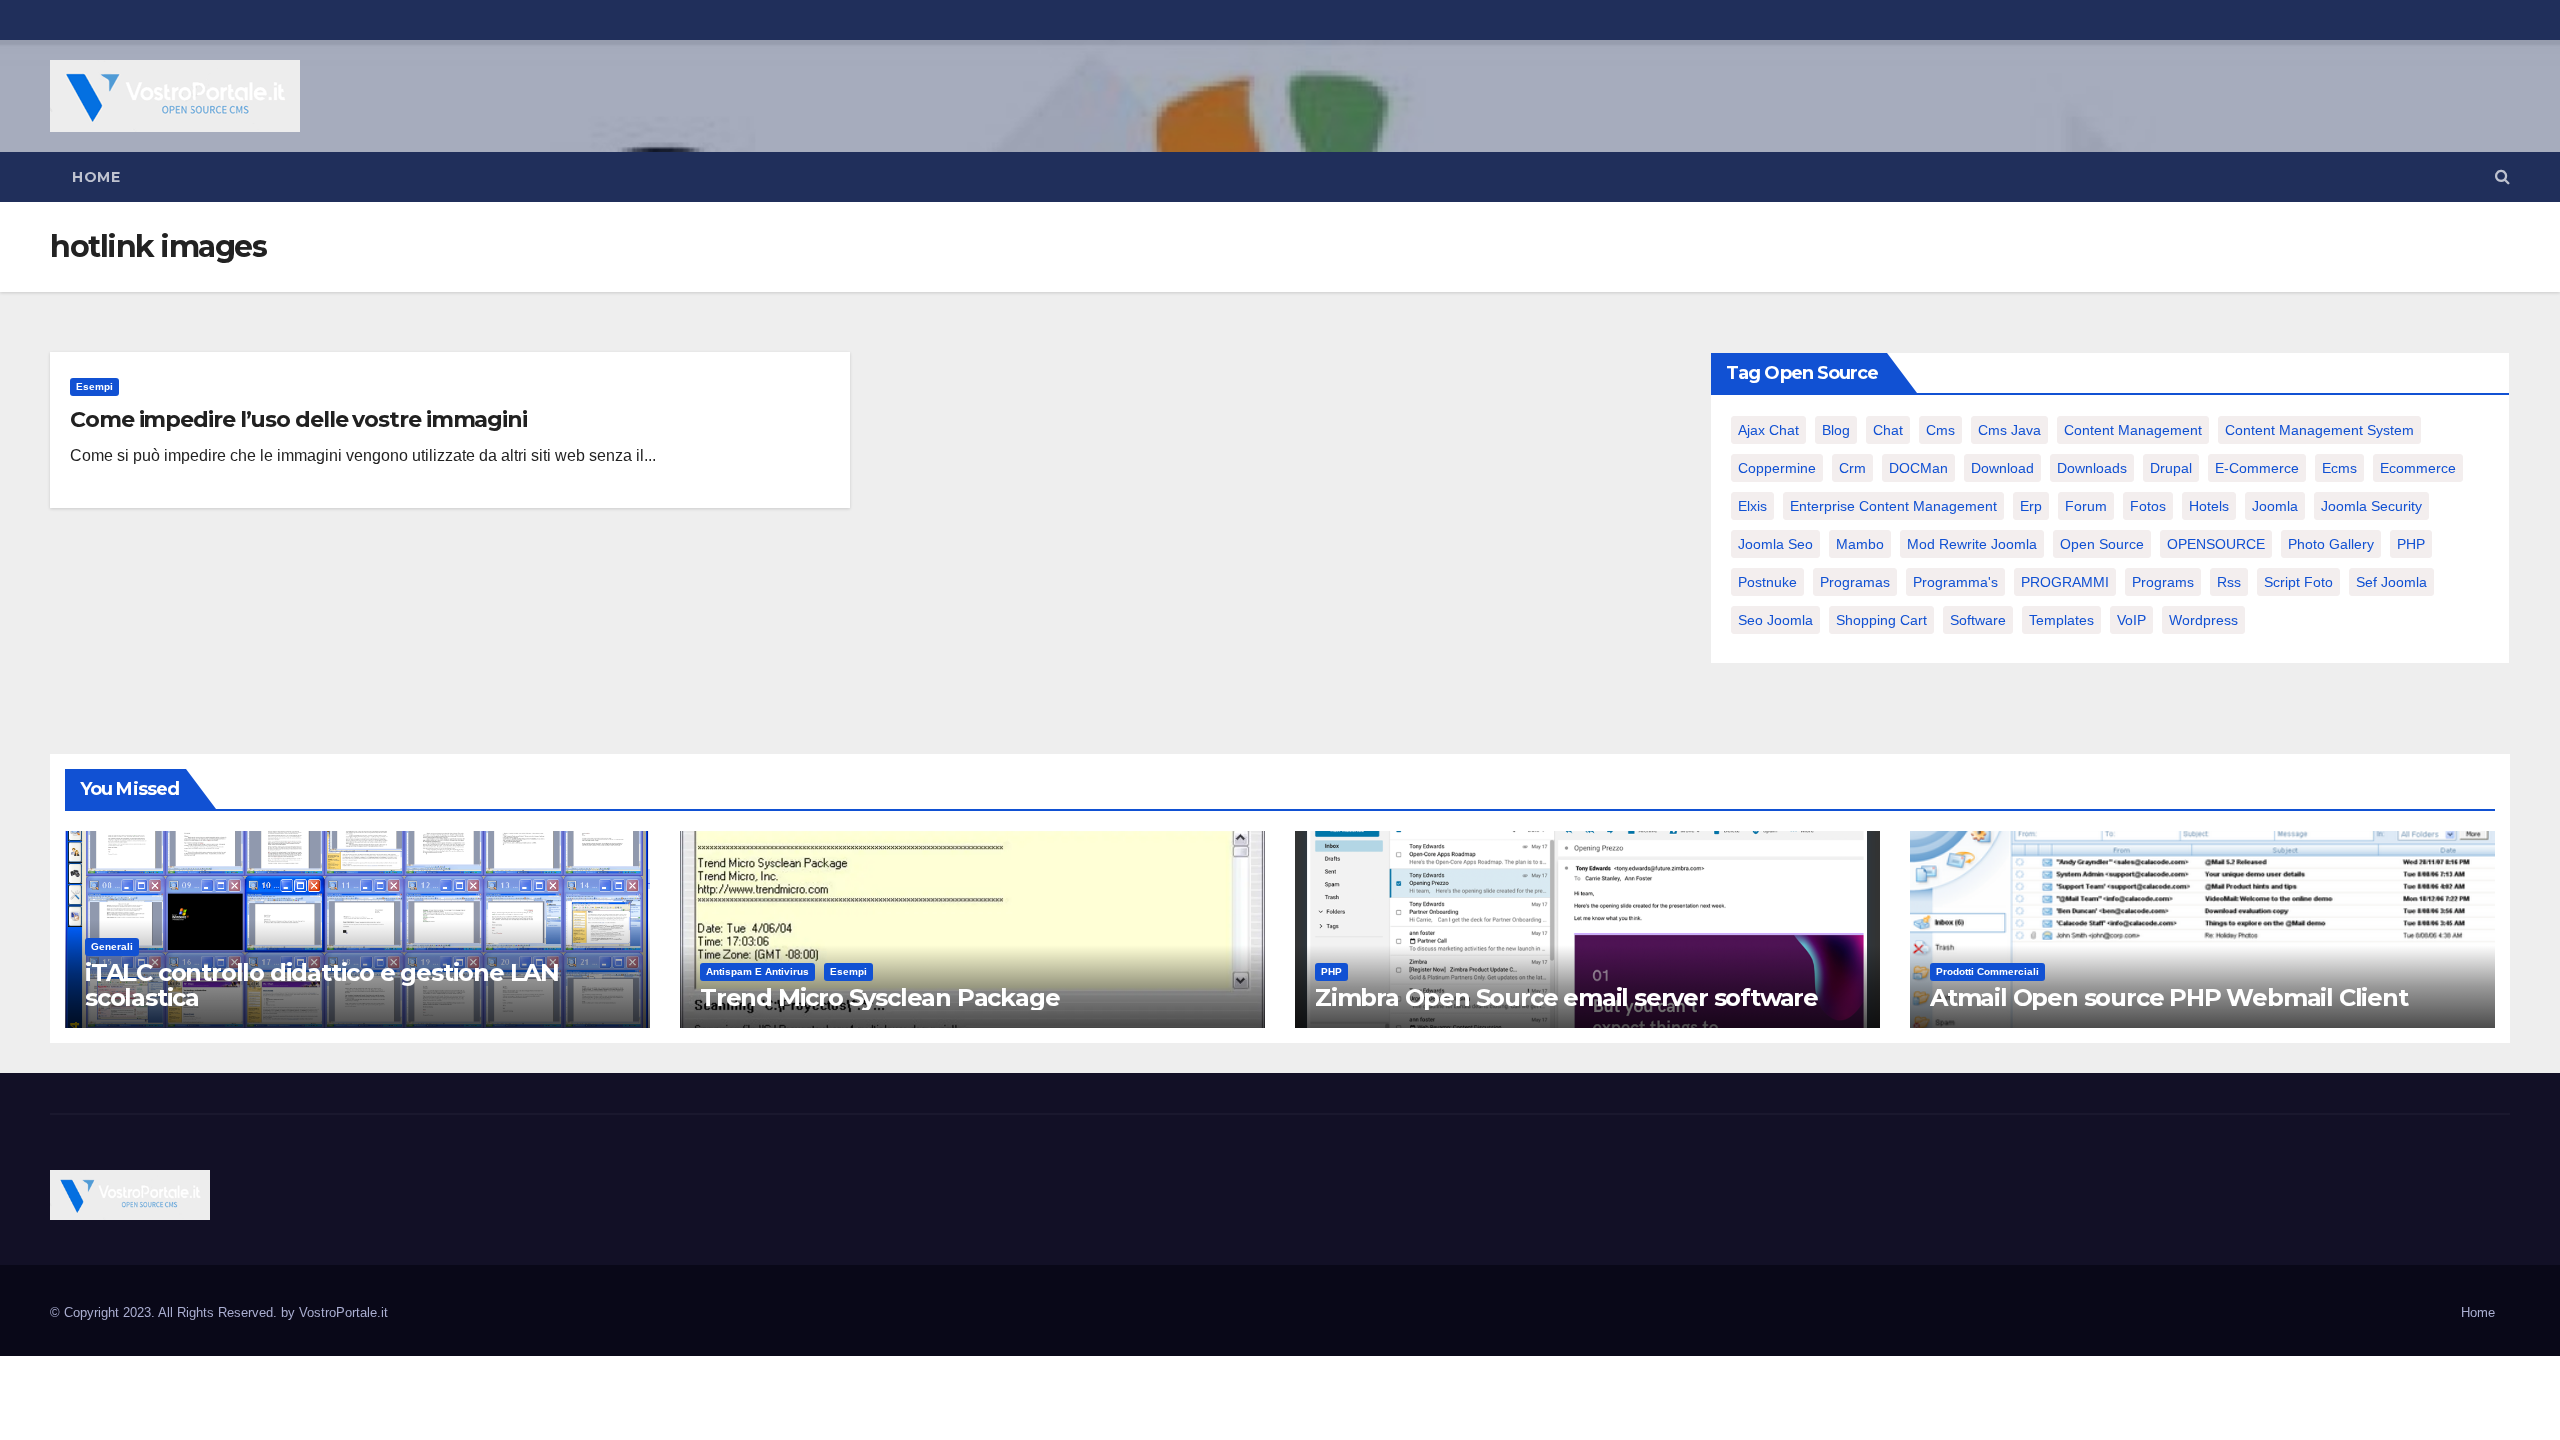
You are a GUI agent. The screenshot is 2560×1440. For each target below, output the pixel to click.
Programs (2163, 582)
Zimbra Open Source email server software (1566, 997)
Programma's (1955, 582)
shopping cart (1881, 620)
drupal (2171, 468)
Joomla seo (1775, 544)
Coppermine (1777, 468)
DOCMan (1918, 468)
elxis (1752, 506)
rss (2229, 582)
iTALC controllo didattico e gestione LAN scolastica (322, 985)
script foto (2298, 582)
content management (2133, 430)
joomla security (2371, 506)
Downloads (2092, 468)
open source (2102, 544)
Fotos (2148, 506)
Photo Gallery (2331, 544)
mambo (1860, 544)
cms (1940, 430)
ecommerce (2418, 468)
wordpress (2203, 620)
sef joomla (2391, 582)
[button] (2502, 176)
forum (2086, 506)
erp (2031, 506)
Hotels (2209, 506)
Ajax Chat (1768, 430)
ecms (2339, 468)
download (2002, 468)
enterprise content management (1893, 506)
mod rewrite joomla (1972, 544)
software (1978, 620)
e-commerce (2257, 468)
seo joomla (1775, 620)
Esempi (94, 386)
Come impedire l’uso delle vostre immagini (298, 419)
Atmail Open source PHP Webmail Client (2169, 997)
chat (1888, 430)
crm (1852, 468)
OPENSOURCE (2216, 544)
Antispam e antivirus (757, 971)
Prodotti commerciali (1987, 971)
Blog (1836, 430)
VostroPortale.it (343, 1312)
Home (96, 177)
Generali (112, 946)
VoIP (2131, 620)
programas (1855, 582)
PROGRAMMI (2065, 582)
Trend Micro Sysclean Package (879, 997)
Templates (2061, 620)
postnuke (1767, 582)
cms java (2009, 430)
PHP (2411, 544)
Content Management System (2319, 430)
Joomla (2275, 506)
